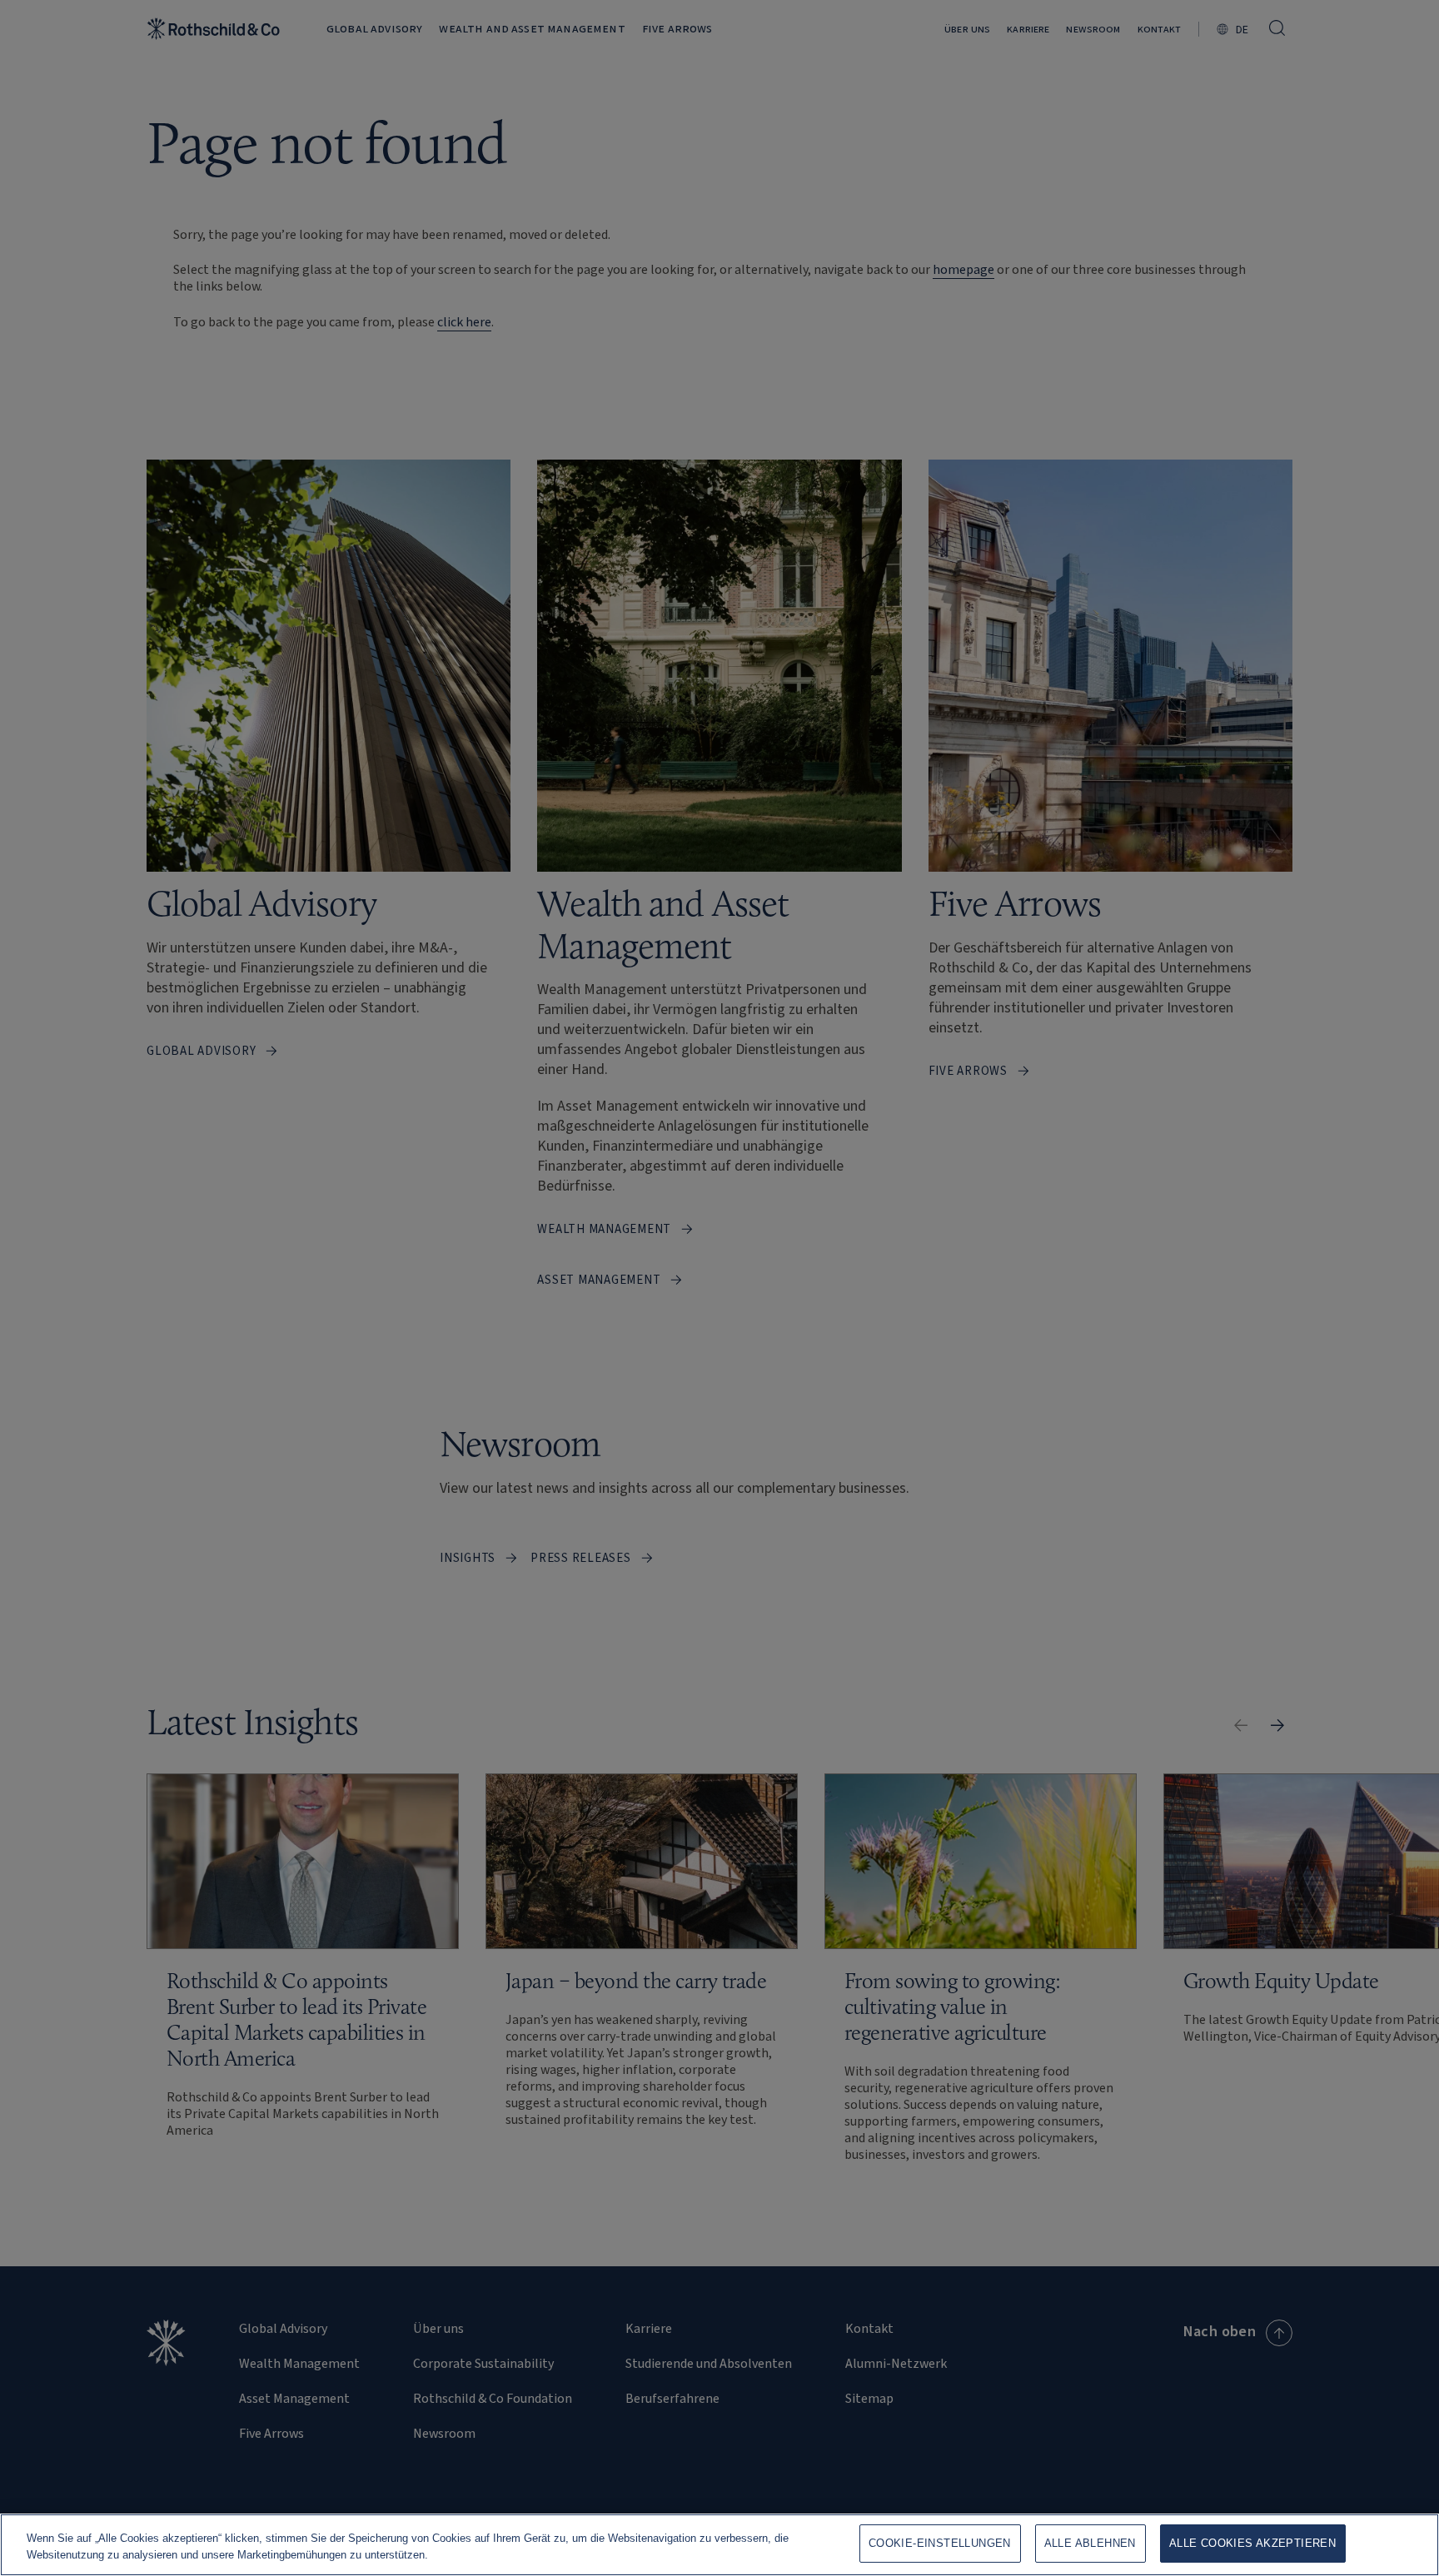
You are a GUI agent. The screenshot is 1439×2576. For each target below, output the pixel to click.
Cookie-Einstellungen (940, 2543)
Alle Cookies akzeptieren (1252, 2543)
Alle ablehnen (1090, 2543)
